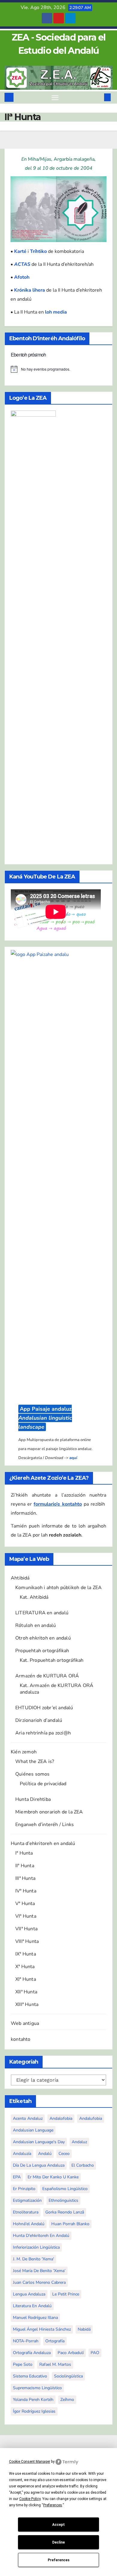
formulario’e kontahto (58, 1504)
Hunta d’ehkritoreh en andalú (43, 1843)
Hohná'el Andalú (29, 2224)
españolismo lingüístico (65, 2189)
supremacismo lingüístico (37, 2388)
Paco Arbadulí (71, 2353)
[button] (98, 97)
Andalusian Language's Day (39, 2142)
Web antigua (25, 2023)
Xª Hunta (25, 1967)
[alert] (58, 369)
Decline (58, 2542)
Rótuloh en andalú (36, 1625)
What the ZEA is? (35, 1761)
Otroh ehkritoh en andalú (43, 1638)
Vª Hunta (25, 1904)
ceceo (64, 2154)
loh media (56, 312)
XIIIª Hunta (27, 2004)
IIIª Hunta (25, 1878)
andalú (45, 2154)
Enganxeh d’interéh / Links (45, 1825)
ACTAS (22, 264)
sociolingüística (68, 2376)
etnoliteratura (26, 2212)
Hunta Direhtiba (33, 1799)
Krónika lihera (30, 290)
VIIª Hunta (26, 1929)
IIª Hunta (25, 1866)
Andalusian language (33, 2130)
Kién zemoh (24, 1752)
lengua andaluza (29, 2294)
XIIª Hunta (26, 1992)
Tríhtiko (38, 251)
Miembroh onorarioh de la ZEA (49, 1812)
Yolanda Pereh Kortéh (33, 2400)
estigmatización (27, 2200)
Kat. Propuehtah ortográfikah (52, 1660)
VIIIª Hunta (27, 1941)
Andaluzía (22, 2154)
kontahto (21, 2039)
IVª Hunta (26, 1891)
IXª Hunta (26, 1954)
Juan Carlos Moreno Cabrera (39, 2282)
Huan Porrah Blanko (70, 2224)
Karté (20, 251)
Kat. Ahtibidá (34, 1597)
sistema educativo (30, 2376)
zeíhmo (67, 2400)
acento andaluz (28, 2118)
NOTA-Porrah (26, 2341)
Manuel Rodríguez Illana (35, 2318)
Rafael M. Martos (55, 2364)
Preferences (59, 2560)
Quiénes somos (33, 1774)
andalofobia (61, 2118)
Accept (58, 2525)
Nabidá (84, 2329)
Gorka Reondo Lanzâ (65, 2212)
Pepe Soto (23, 2364)
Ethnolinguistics (63, 2200)
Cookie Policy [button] (30, 2499)
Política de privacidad (43, 1784)
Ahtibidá (20, 1578)
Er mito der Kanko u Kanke (53, 2177)
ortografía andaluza (32, 2353)
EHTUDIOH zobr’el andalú (44, 1708)
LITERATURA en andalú (42, 1613)
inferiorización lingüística (36, 2247)
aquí (73, 1458)
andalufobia (91, 2118)
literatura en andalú (32, 2306)
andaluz (79, 2142)
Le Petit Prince (66, 2294)
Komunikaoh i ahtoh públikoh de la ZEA (58, 1588)
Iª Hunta (24, 1853)
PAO (95, 2353)
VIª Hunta (26, 1916)
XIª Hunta (26, 1979)
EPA (17, 2177)
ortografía (55, 2341)
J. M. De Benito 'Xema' (33, 2259)
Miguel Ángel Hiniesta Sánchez (42, 2329)
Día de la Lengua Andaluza (39, 2165)
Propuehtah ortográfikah (42, 1651)
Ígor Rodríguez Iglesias (34, 2411)
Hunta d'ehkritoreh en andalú (41, 2236)
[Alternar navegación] (55, 98)
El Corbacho (83, 2165)
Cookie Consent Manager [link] (30, 2462)
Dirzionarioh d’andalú (39, 1720)
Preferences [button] (53, 2505)
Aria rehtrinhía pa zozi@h (43, 1733)
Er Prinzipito (24, 2189)
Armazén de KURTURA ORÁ (47, 1676)
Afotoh (22, 277)
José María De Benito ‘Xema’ (39, 2271)
